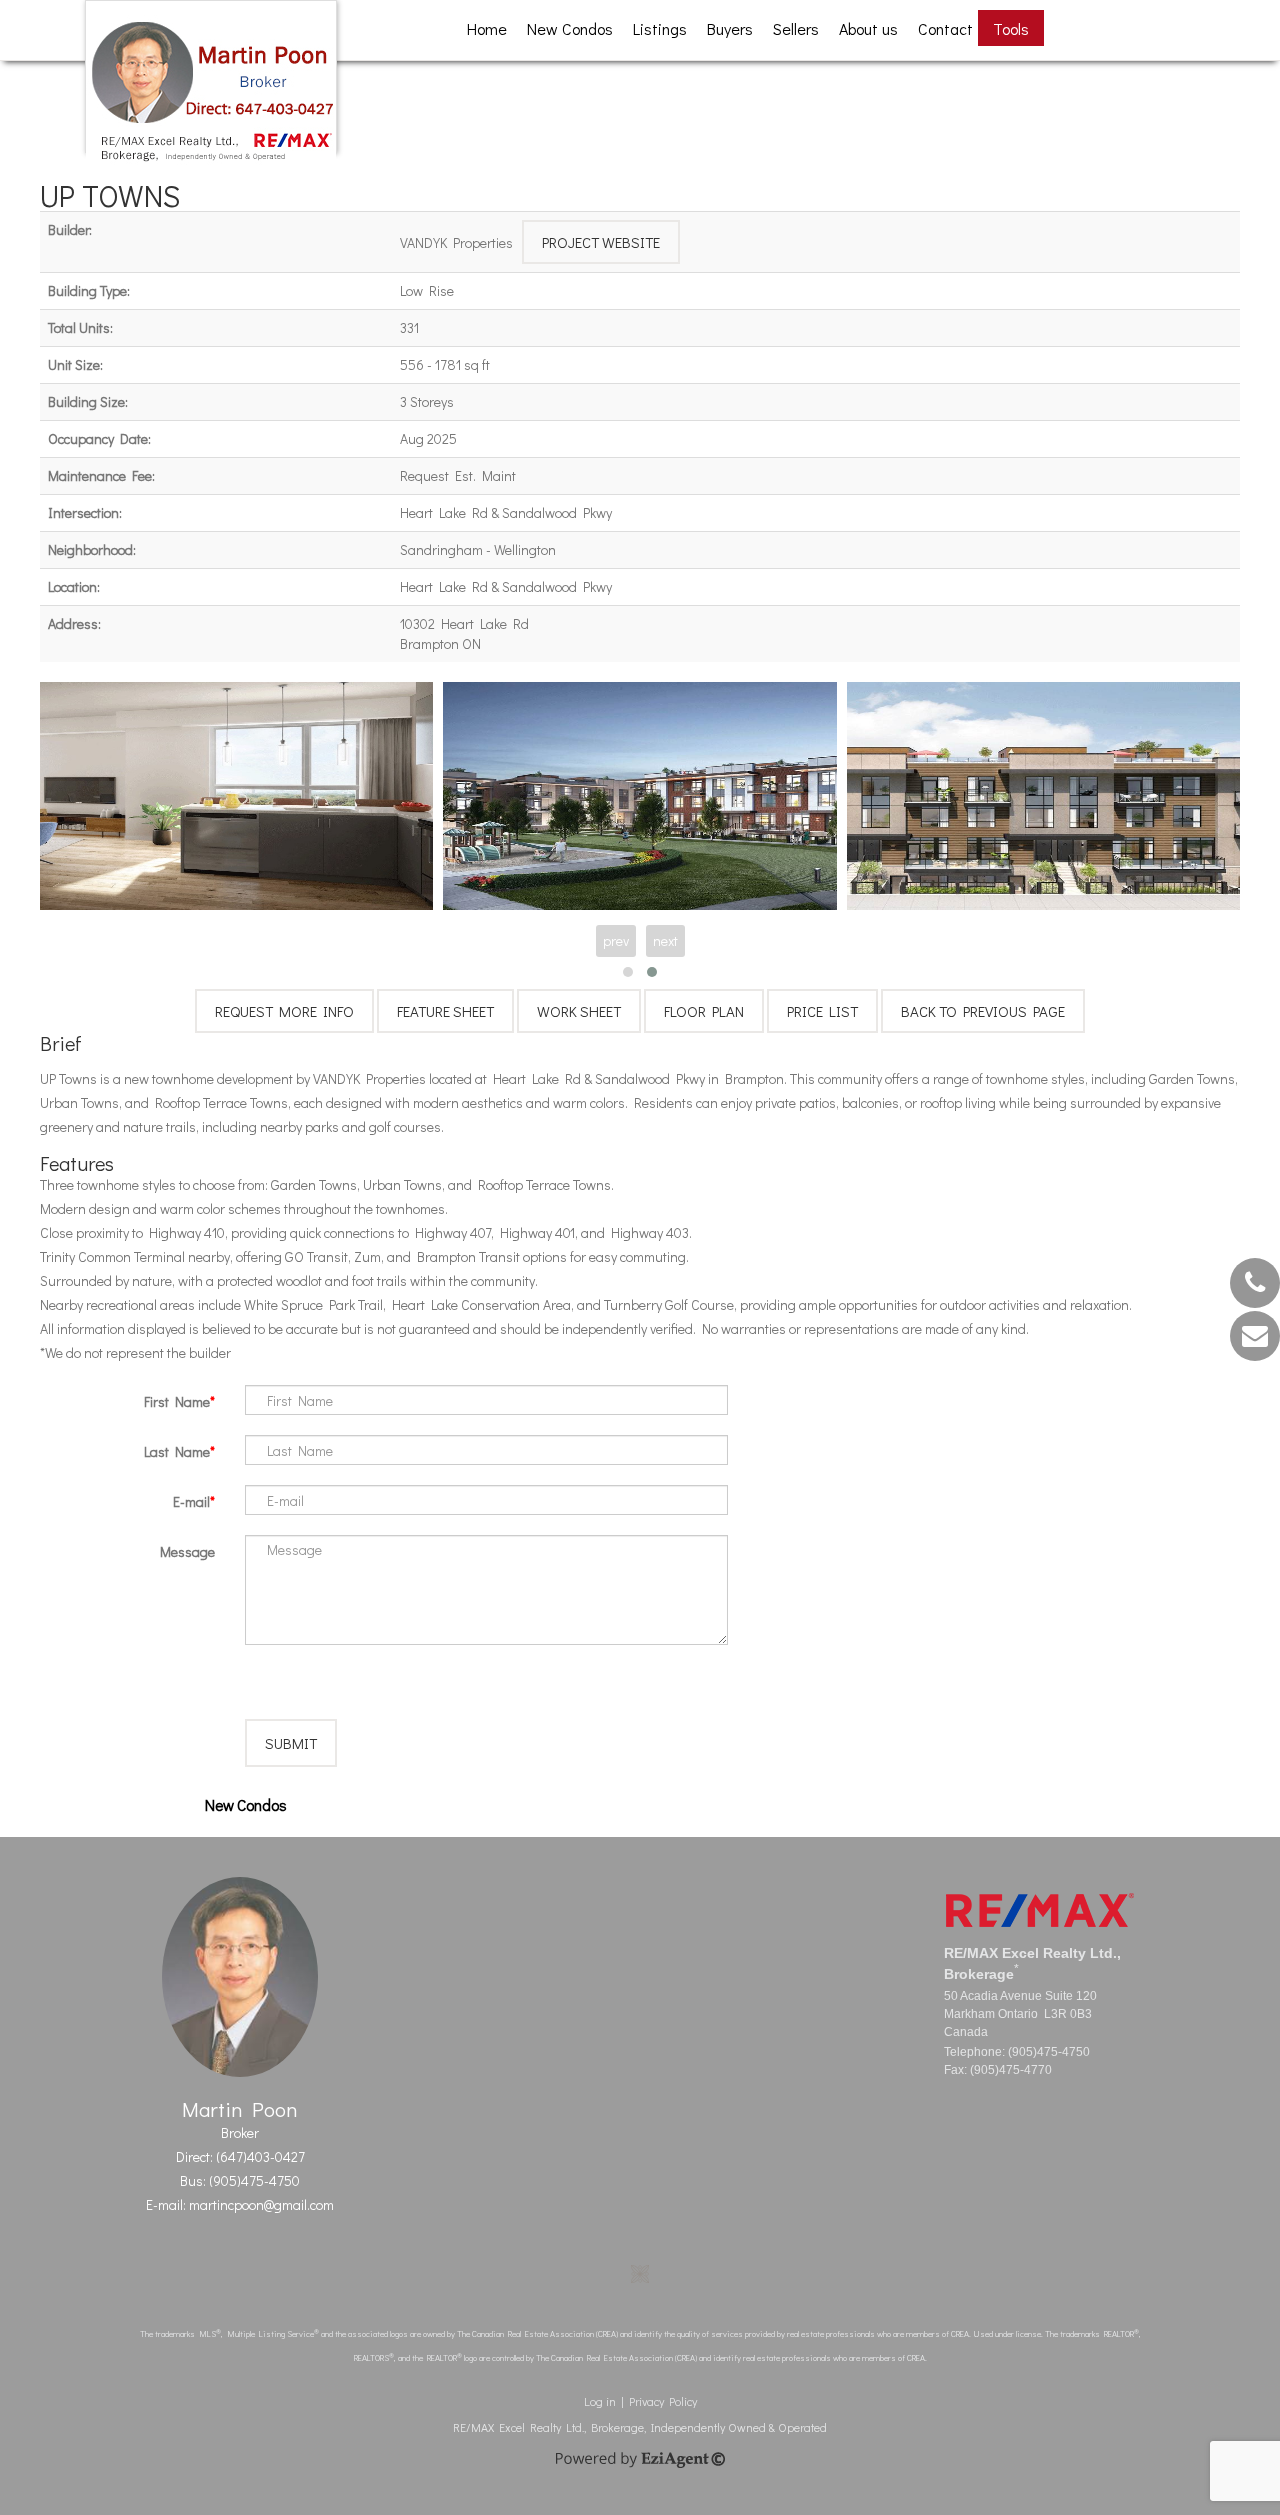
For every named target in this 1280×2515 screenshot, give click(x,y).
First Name (177, 1401)
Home (487, 28)
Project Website (601, 242)
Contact (945, 28)
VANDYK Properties (456, 242)
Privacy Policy (663, 2401)
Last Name (177, 1451)
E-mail (191, 1501)
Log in (600, 2401)
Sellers (796, 28)
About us (868, 28)
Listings (660, 28)
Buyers (730, 28)
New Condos (570, 28)
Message (187, 1551)
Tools (1011, 28)
